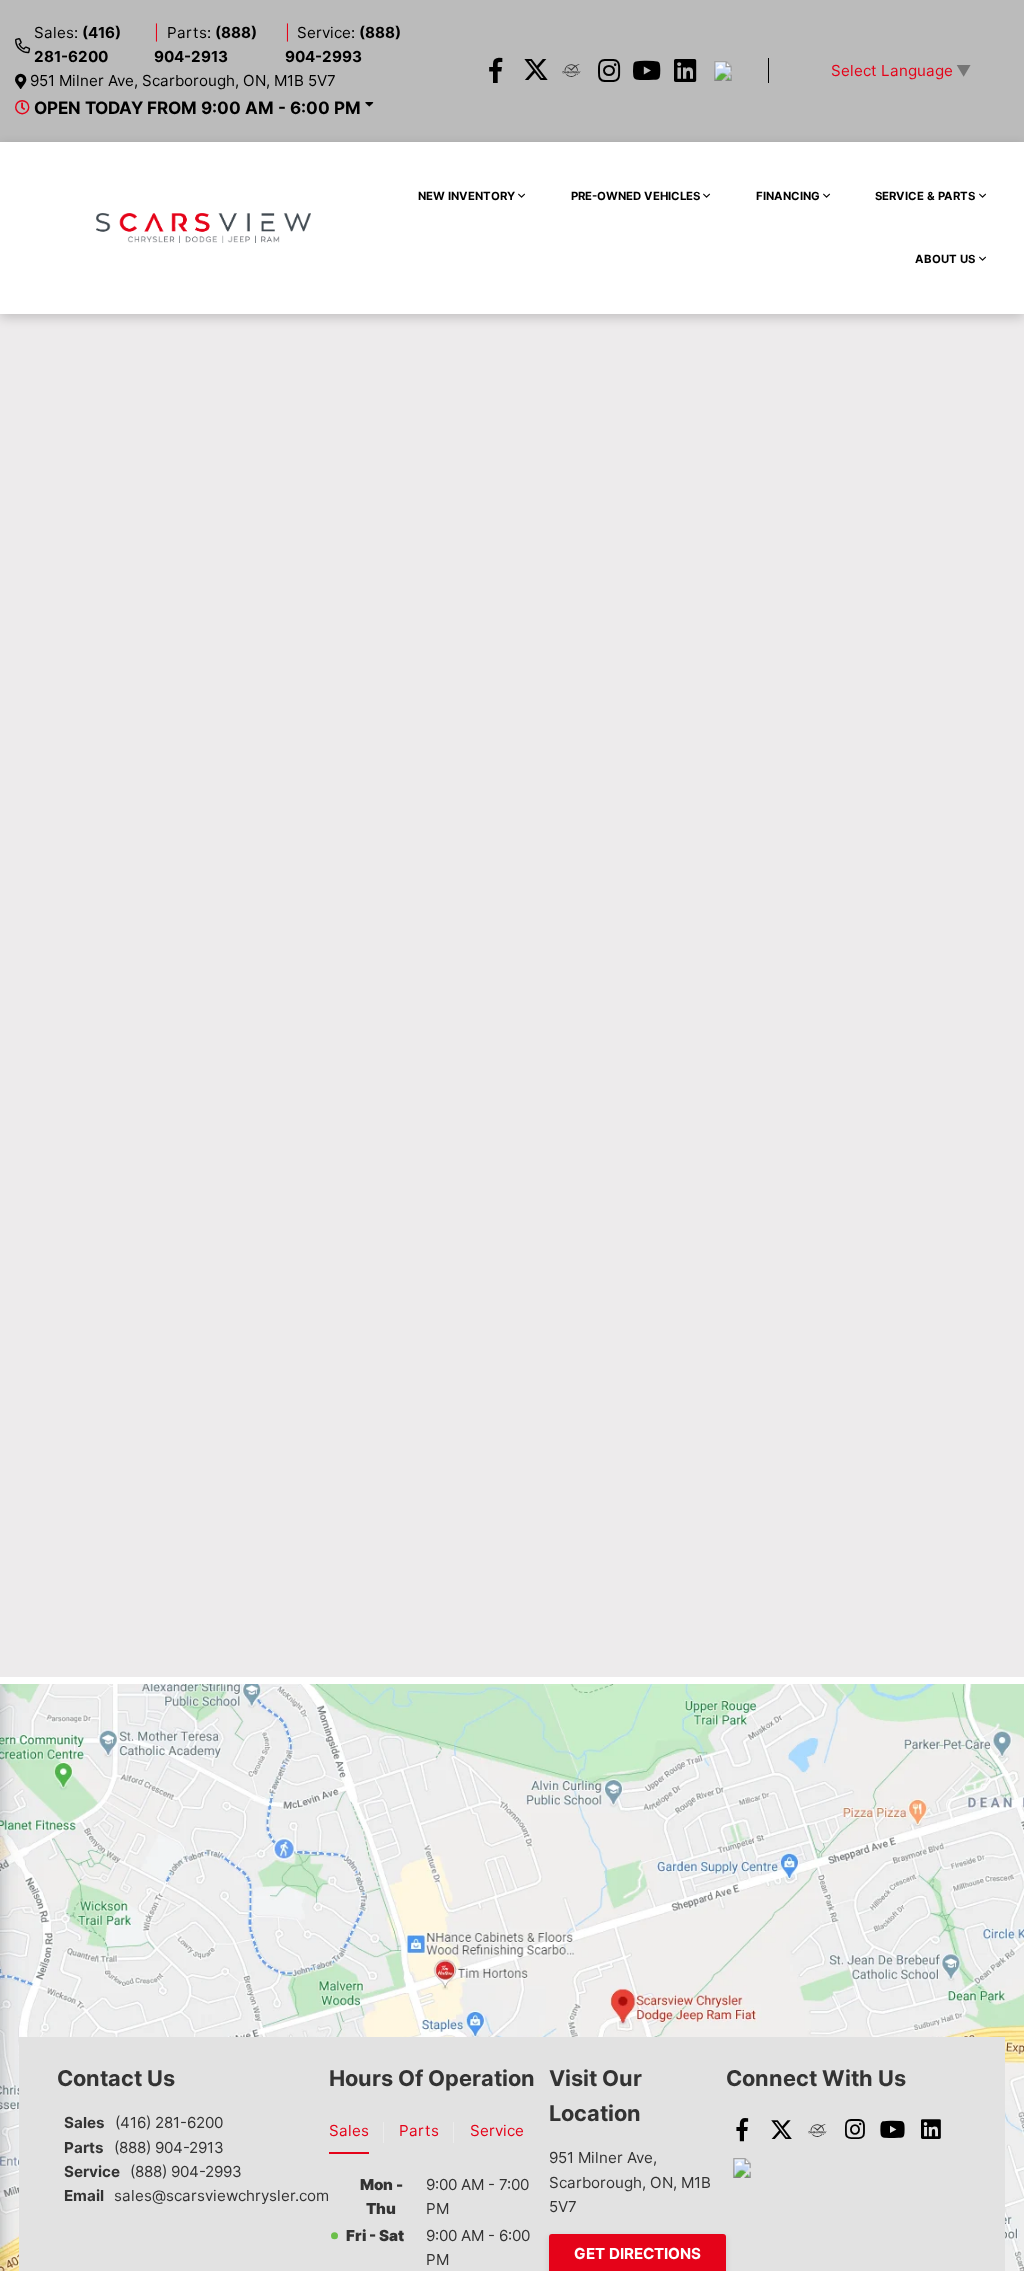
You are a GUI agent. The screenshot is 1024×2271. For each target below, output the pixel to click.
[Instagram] (609, 71)
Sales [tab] (349, 2130)
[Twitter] (533, 71)
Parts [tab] (419, 2130)
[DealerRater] (571, 71)
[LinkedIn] (685, 71)
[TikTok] (722, 71)
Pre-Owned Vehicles (635, 196)
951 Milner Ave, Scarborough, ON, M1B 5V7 (183, 80)
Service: (343, 44)
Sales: (77, 44)
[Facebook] (495, 71)
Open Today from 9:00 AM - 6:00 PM (197, 107)
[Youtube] (647, 71)
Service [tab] (497, 2130)
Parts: (205, 44)
